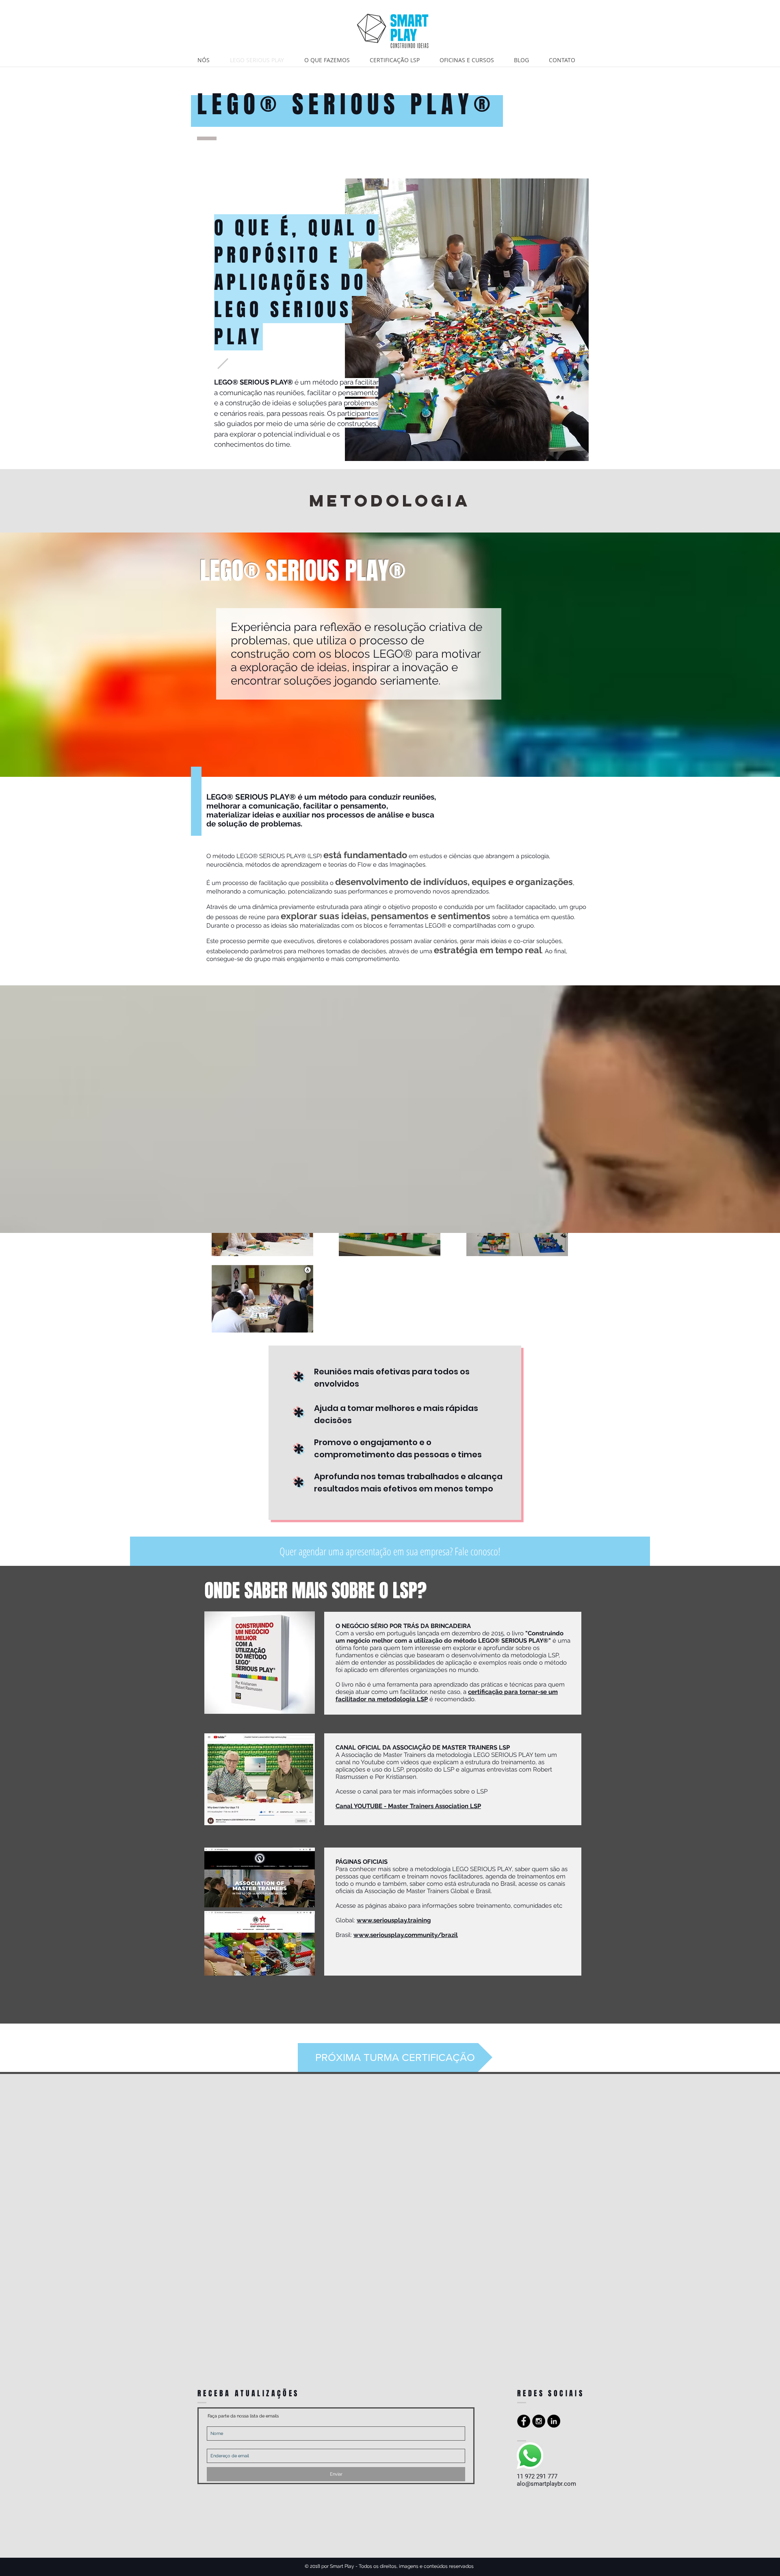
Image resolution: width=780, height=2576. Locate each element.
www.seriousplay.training (394, 1920)
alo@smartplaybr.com (546, 2484)
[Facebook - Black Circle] (524, 2421)
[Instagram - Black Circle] (539, 2421)
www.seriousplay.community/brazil (406, 1935)
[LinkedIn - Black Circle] (554, 2421)
